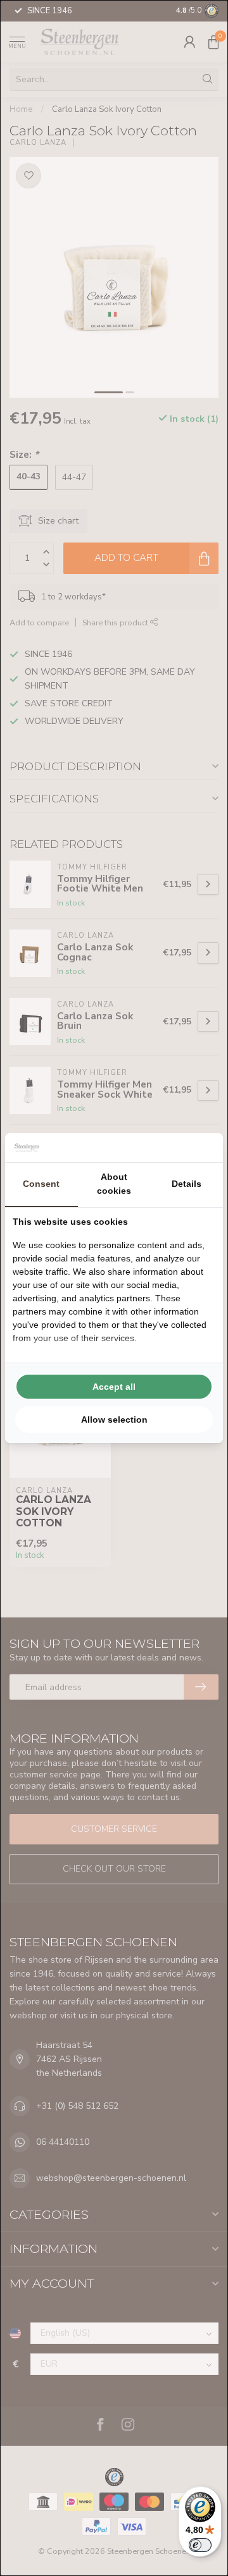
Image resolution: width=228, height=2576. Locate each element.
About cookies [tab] (114, 1184)
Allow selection (114, 1420)
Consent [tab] (41, 1184)
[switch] (200, 2545)
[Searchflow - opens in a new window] (199, 1148)
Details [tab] (187, 1184)
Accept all (114, 1387)
